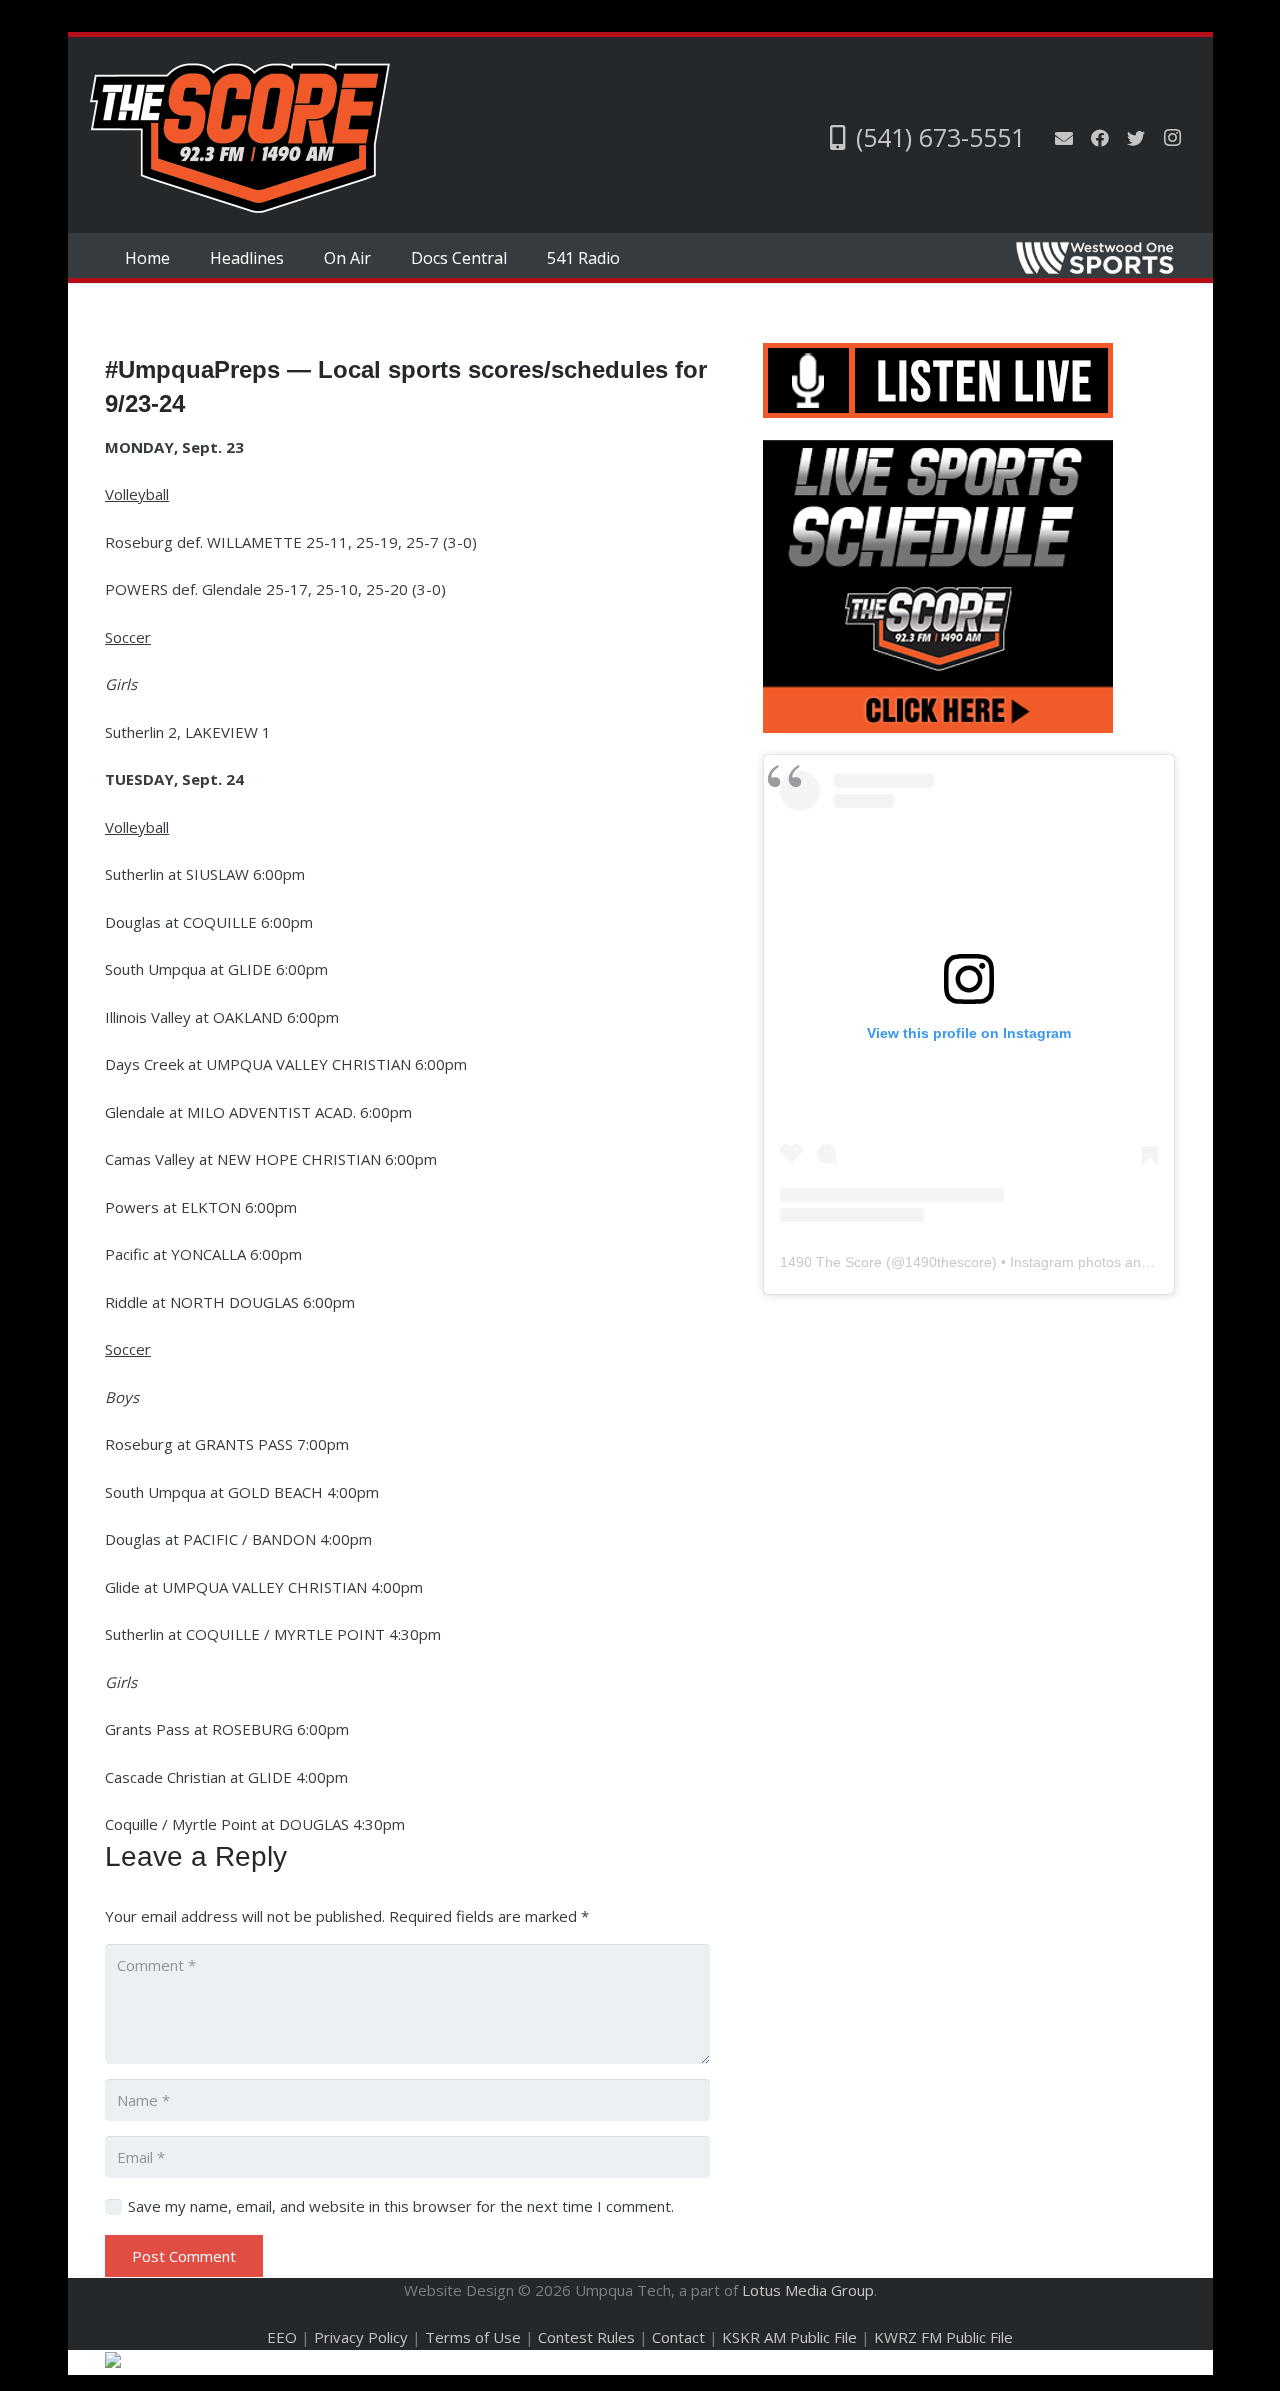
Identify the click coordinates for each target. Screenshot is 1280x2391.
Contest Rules (586, 2337)
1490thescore (948, 1262)
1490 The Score (831, 1262)
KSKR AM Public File (789, 2337)
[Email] (1064, 138)
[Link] (240, 138)
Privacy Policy (361, 2337)
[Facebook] (1100, 138)
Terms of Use (473, 2337)
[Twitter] (1136, 138)
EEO (282, 2337)
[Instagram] (1172, 138)
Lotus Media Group (808, 2290)
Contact (678, 2337)
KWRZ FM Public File (943, 2337)
